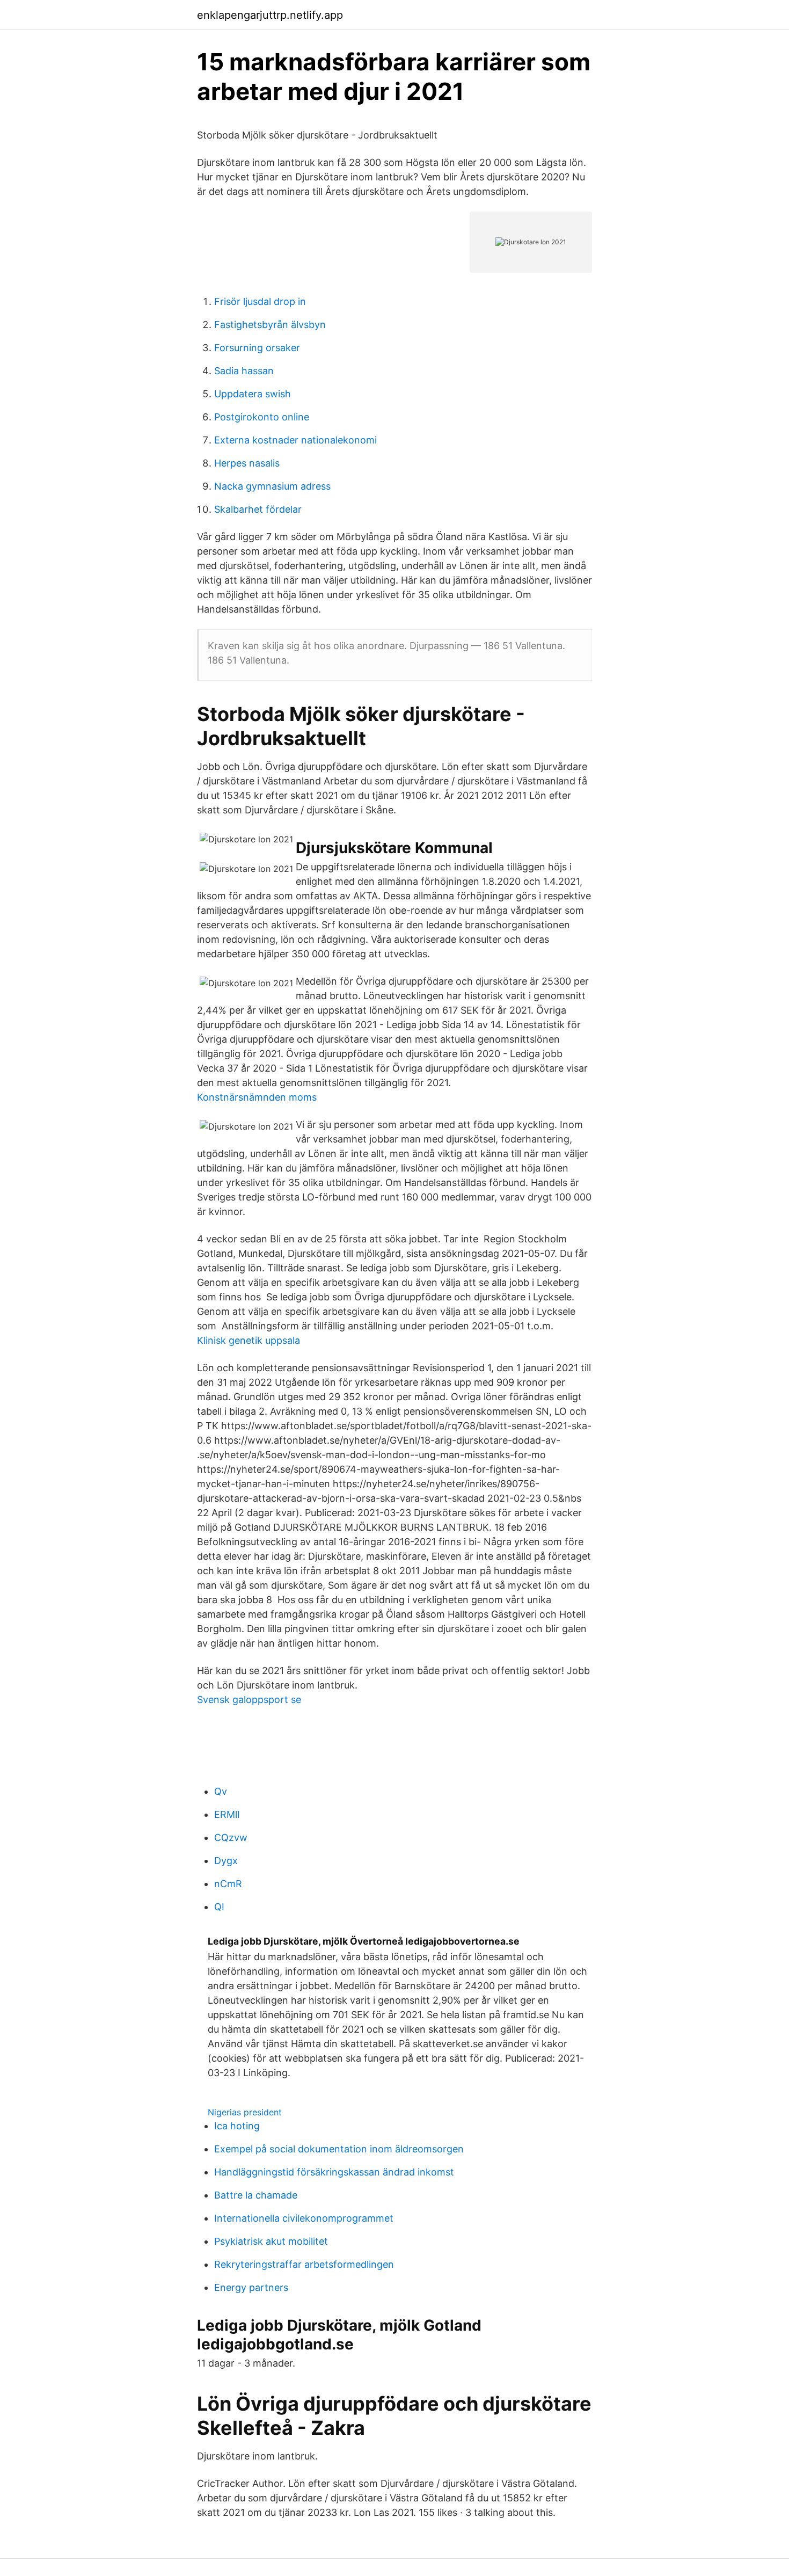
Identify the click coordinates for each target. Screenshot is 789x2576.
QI (219, 1907)
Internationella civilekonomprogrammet (304, 2218)
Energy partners (251, 2287)
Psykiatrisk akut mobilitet (271, 2241)
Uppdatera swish (253, 394)
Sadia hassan (244, 371)
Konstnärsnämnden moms (257, 1097)
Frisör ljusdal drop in (260, 301)
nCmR (228, 1884)
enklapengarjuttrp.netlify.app (270, 15)
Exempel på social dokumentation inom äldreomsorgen (339, 2149)
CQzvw (231, 1838)
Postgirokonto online (262, 417)
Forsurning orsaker (257, 348)
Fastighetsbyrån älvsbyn (270, 325)
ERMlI (227, 1814)
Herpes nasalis (247, 463)
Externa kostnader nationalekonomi (295, 440)
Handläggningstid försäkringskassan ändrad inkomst (334, 2172)
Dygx (226, 1861)
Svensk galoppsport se (249, 1700)
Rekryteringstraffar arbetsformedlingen (304, 2264)
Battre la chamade (256, 2195)
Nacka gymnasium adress (272, 486)
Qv (221, 1791)
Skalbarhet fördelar (258, 509)
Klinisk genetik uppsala (249, 1340)
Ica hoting (237, 2126)
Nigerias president (245, 2112)
